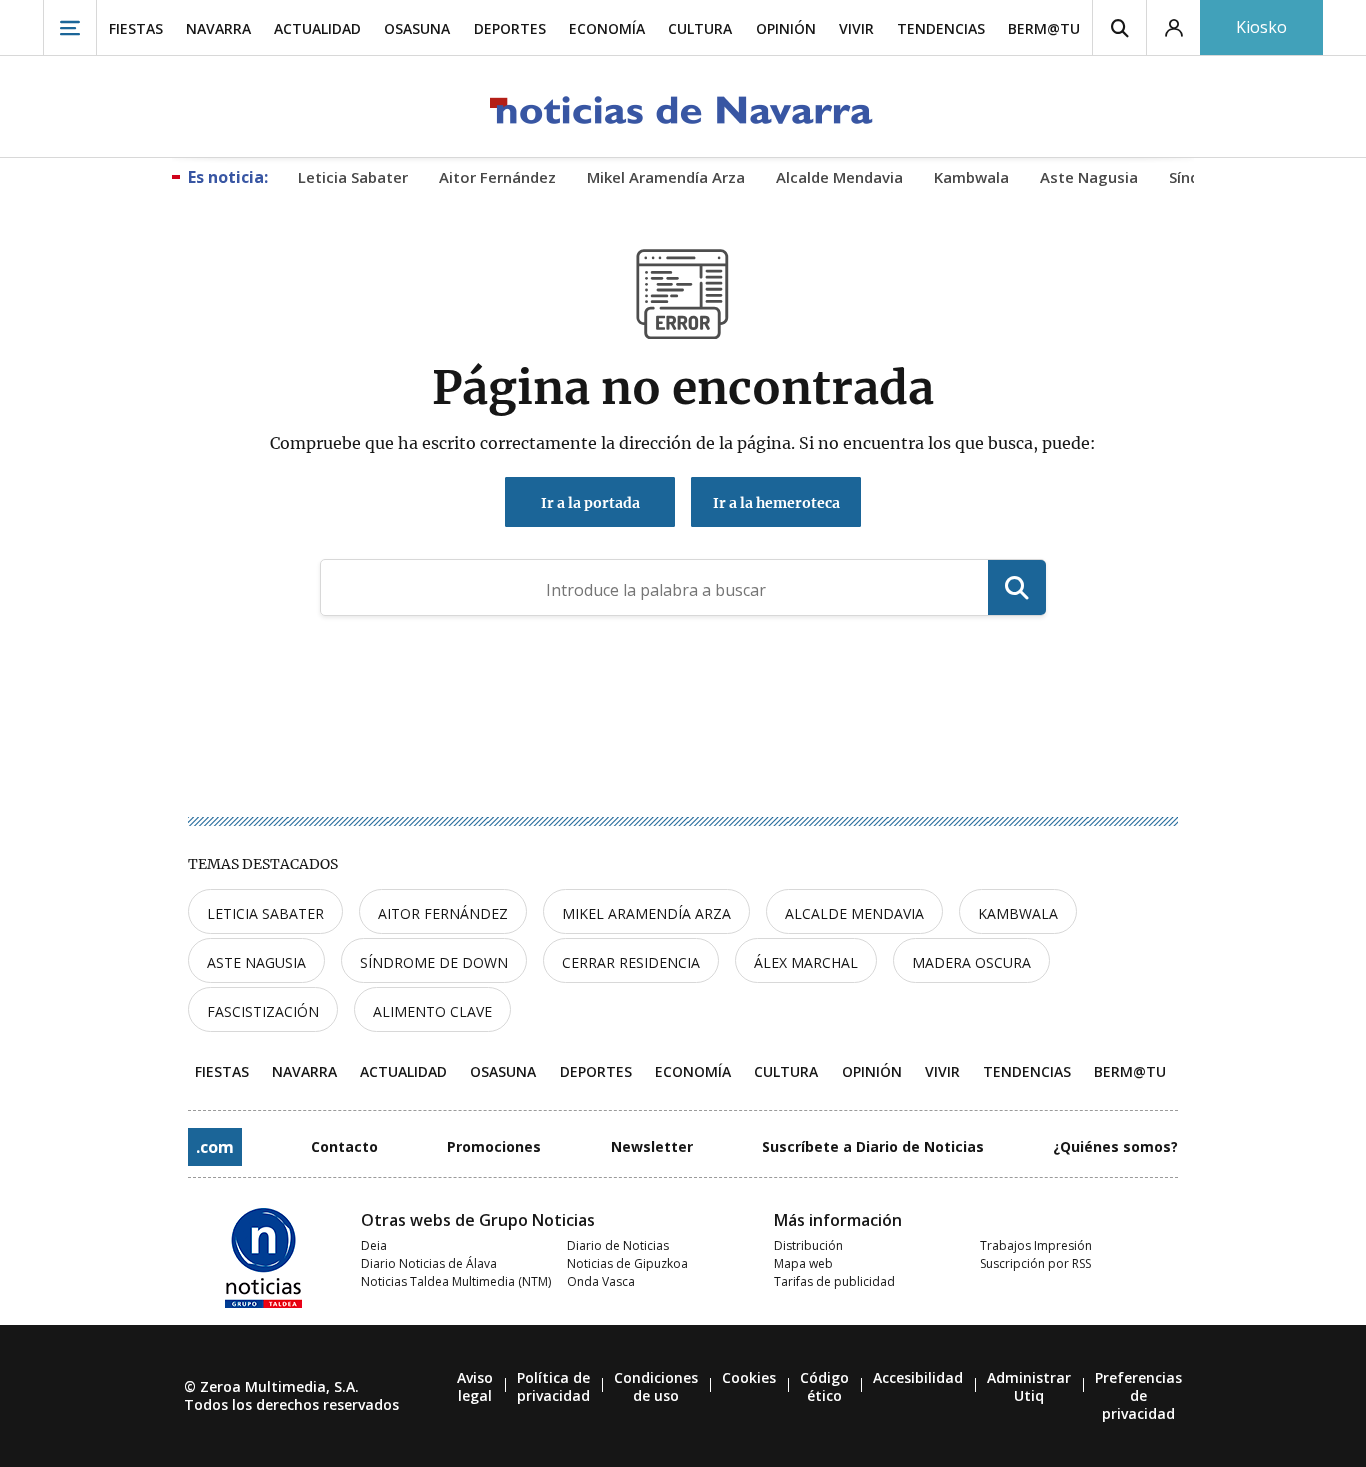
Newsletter (652, 1146)
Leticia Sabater (265, 913)
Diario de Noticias (618, 1245)
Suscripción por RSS (1035, 1263)
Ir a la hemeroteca (776, 503)
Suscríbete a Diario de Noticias (873, 1146)
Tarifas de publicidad (834, 1281)
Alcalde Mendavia (854, 913)
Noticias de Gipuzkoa (627, 1263)
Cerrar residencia (631, 962)
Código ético (824, 1386)
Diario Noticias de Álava (429, 1263)
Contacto (344, 1146)
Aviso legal (475, 1386)
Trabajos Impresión (1036, 1245)
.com (215, 1147)
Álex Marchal (806, 962)
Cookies (749, 1377)
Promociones (494, 1146)
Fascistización (263, 1011)
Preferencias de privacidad (1138, 1395)
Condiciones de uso (656, 1386)
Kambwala (1018, 913)
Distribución (808, 1245)
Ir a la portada (590, 503)
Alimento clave (432, 1011)
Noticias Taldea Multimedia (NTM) (456, 1281)
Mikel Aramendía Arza (646, 913)
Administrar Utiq (1029, 1386)
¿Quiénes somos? (1115, 1146)
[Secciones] (70, 27)
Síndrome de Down (434, 962)
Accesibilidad (918, 1377)
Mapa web (803, 1263)
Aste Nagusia (256, 962)
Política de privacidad (553, 1386)
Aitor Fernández (443, 913)
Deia (374, 1245)
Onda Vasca (601, 1281)
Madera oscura (971, 962)
